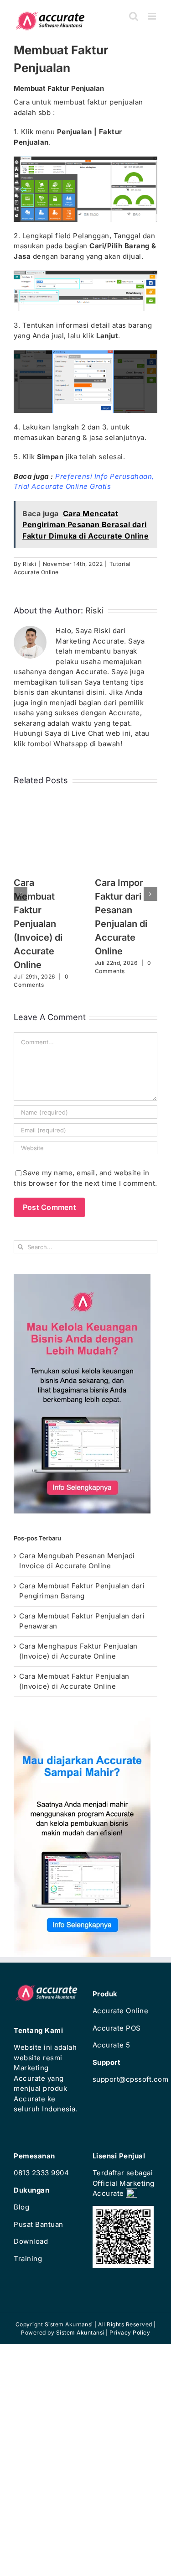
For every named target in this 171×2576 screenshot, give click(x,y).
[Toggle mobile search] (134, 16)
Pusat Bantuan (39, 2224)
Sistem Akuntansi (80, 2333)
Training (28, 2259)
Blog (21, 2207)
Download (31, 2241)
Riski (30, 564)
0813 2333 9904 (41, 2173)
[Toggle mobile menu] (153, 16)
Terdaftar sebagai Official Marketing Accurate (124, 2183)
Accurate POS (117, 2028)
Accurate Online (121, 2011)
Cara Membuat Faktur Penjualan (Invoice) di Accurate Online (38, 924)
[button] (21, 894)
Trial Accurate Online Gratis (62, 486)
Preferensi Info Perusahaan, (105, 476)
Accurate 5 (111, 2045)
